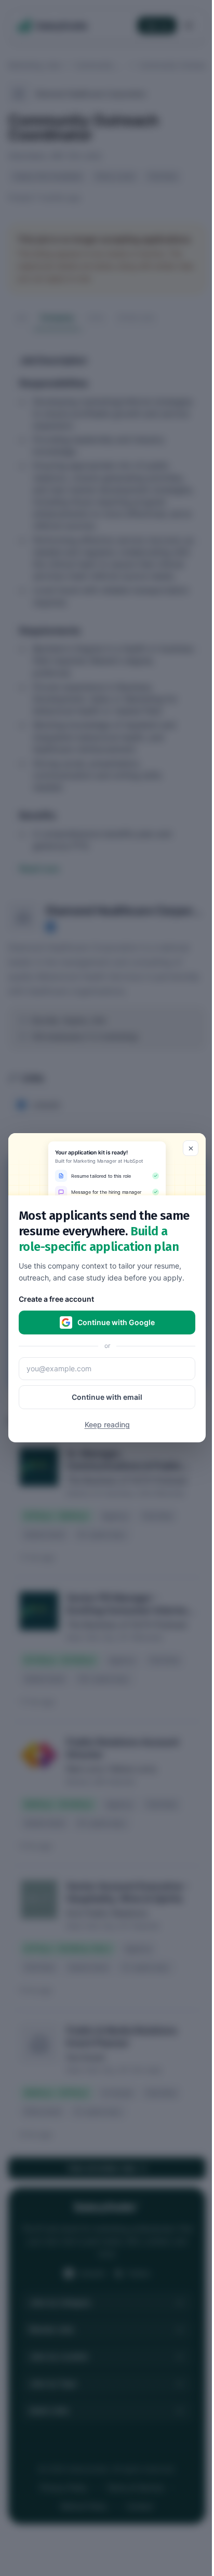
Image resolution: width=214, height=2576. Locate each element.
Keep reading (107, 1425)
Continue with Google (116, 1323)
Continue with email (107, 1397)
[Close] (191, 1148)
